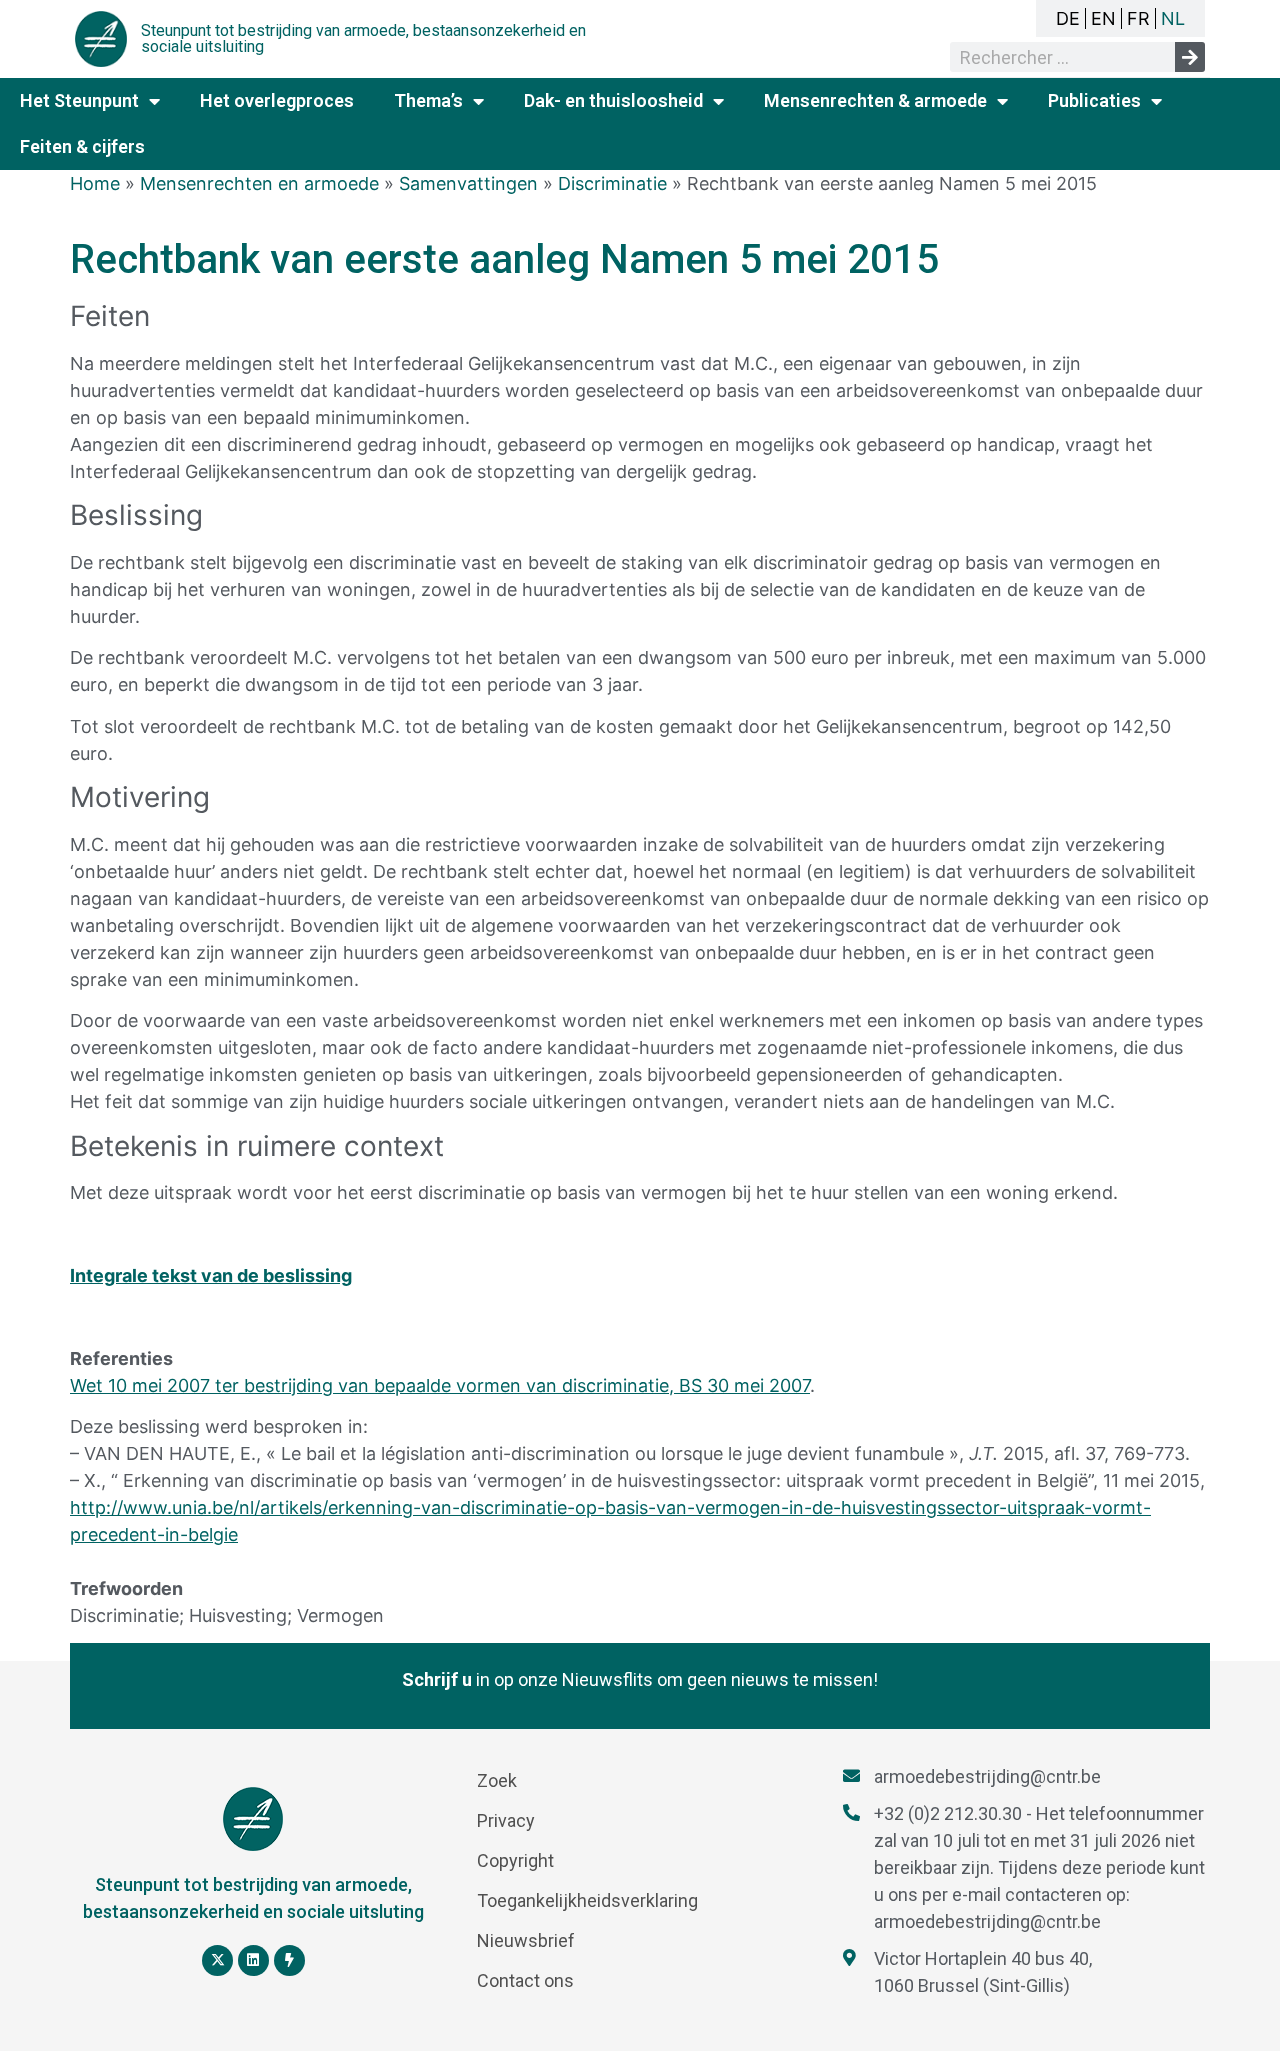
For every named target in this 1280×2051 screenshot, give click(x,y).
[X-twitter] (217, 1960)
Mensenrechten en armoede (259, 183)
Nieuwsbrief (526, 1940)
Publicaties (1094, 100)
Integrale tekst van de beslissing (211, 1275)
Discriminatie (612, 183)
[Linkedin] (253, 1960)
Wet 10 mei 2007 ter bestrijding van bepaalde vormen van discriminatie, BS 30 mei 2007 (440, 1385)
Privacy (506, 1820)
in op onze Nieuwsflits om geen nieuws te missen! (640, 1679)
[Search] (1190, 57)
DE (1068, 18)
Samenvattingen (468, 183)
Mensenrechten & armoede (875, 100)
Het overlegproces (277, 100)
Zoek (497, 1780)
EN (1103, 18)
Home (95, 183)
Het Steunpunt (79, 100)
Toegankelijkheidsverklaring (587, 1900)
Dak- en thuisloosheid (613, 100)
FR (1138, 18)
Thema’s (428, 100)
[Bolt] (289, 1960)
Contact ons (525, 1980)
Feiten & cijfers (82, 146)
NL (1173, 18)
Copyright (515, 1860)
